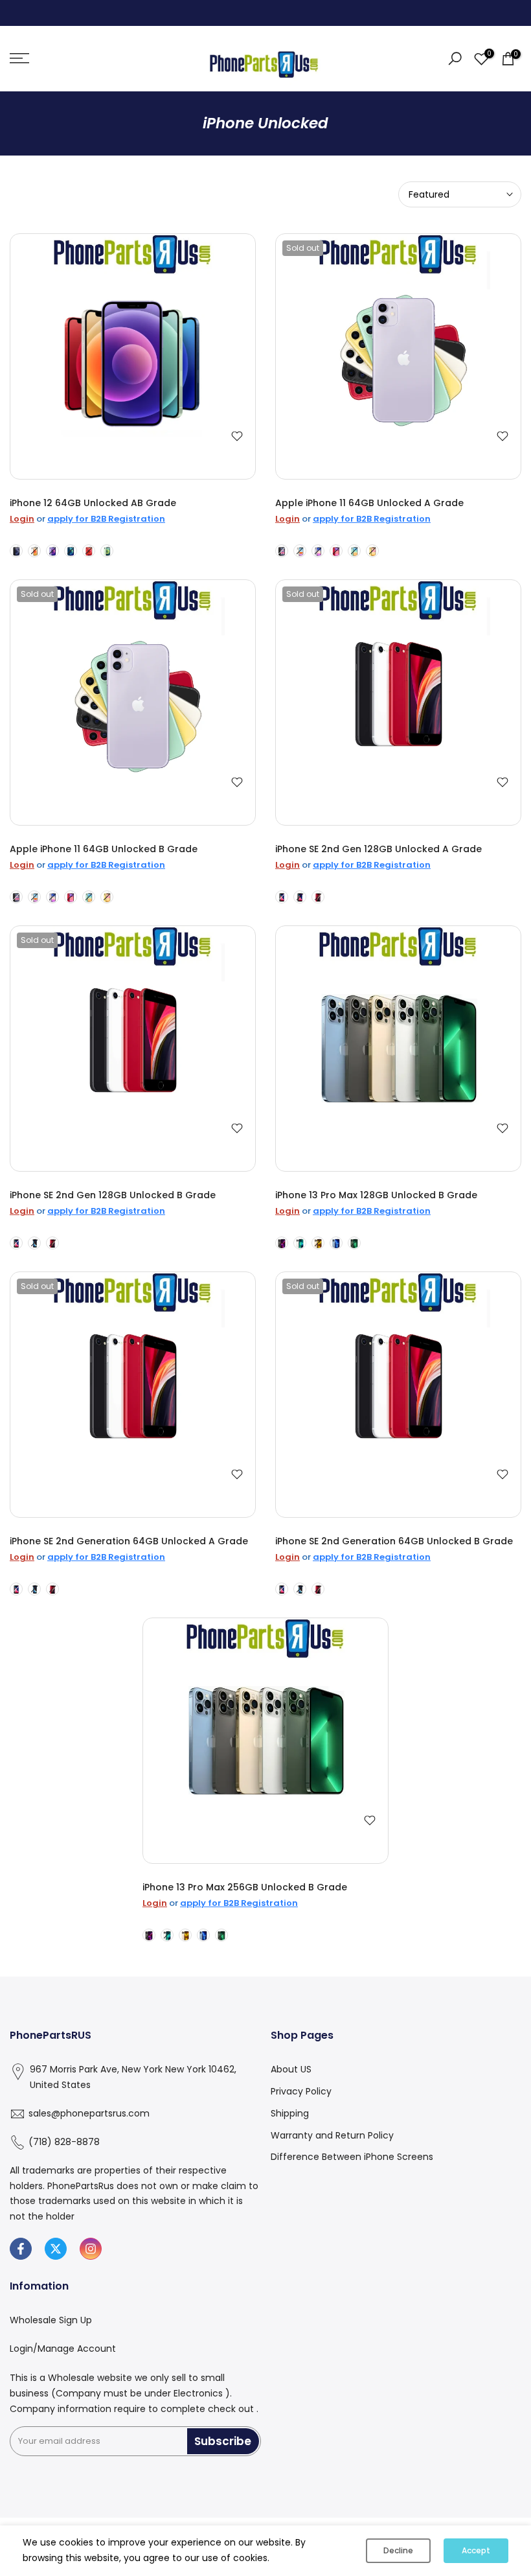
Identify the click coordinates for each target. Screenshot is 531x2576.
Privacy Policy (301, 2091)
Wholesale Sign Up (51, 2320)
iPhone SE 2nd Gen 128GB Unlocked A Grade (378, 849)
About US (291, 2069)
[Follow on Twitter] (56, 2249)
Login (22, 519)
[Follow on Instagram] (91, 2249)
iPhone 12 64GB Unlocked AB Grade (93, 503)
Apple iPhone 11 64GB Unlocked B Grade (104, 849)
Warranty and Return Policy (332, 2135)
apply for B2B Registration (106, 519)
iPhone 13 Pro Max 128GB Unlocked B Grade (376, 1195)
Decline (398, 2550)
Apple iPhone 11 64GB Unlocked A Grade (369, 503)
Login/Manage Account (63, 2349)
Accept (476, 2550)
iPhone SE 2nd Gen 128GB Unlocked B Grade (113, 1195)
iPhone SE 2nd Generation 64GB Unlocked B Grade (394, 1541)
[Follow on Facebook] (21, 2249)
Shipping (290, 2113)
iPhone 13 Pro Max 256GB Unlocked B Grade (245, 1887)
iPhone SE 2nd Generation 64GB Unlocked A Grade (129, 1541)
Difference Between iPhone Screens (352, 2157)
